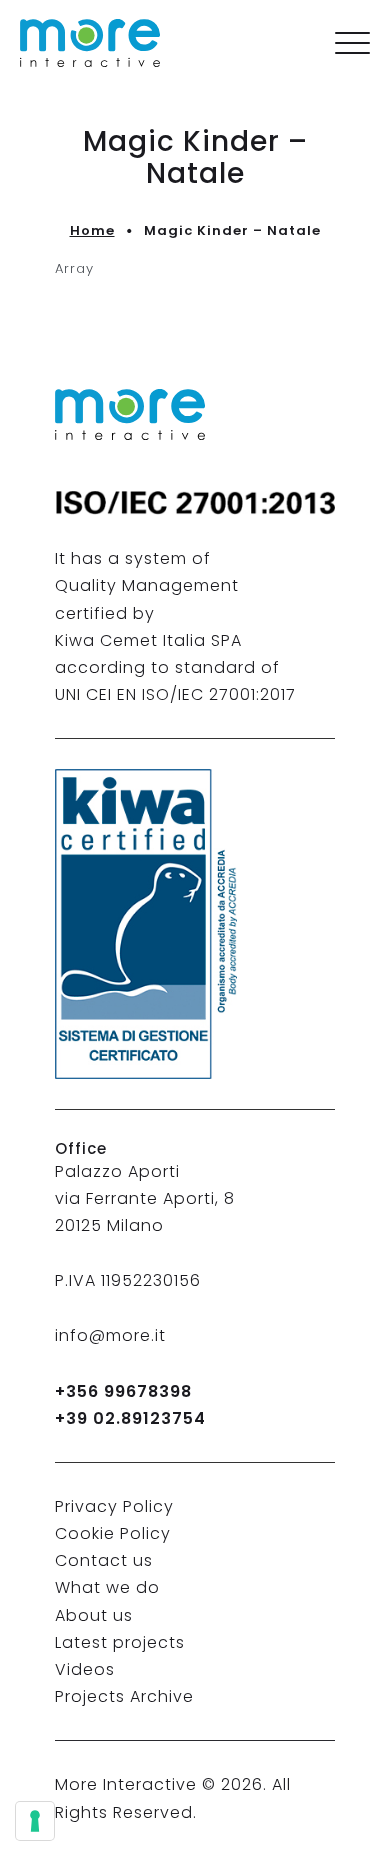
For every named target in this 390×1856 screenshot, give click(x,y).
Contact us (104, 1560)
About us (94, 1615)
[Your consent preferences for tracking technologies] (35, 1821)
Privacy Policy (114, 1506)
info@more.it (110, 1335)
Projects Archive (124, 1696)
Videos (85, 1669)
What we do (107, 1587)
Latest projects (120, 1642)
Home (92, 230)
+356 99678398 (123, 1391)
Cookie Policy (113, 1533)
